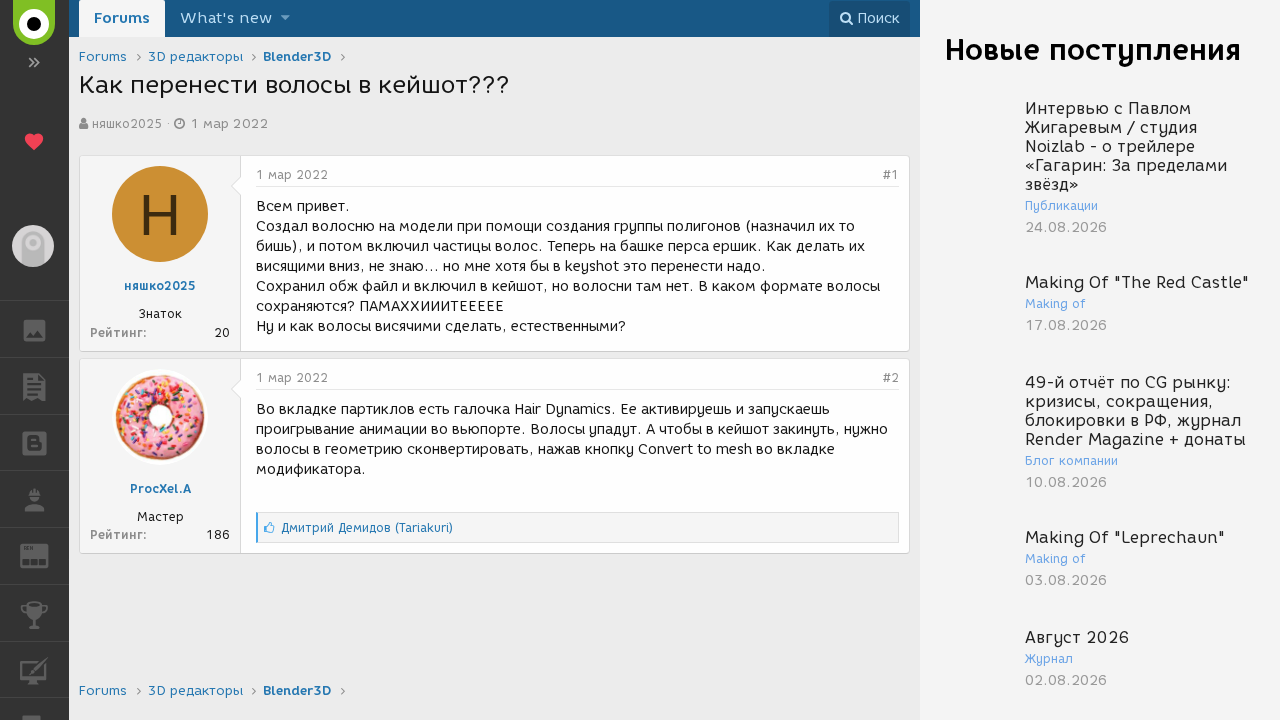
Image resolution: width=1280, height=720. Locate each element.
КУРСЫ (34, 670)
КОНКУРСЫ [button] (34, 613)
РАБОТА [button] (34, 499)
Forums (122, 18)
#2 (891, 377)
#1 (891, 174)
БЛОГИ (34, 443)
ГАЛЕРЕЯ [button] (34, 329)
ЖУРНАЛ (46, 554)
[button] (285, 18)
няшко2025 (127, 123)
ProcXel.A (160, 488)
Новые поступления (1093, 49)
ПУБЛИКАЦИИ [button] (34, 386)
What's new (226, 18)
